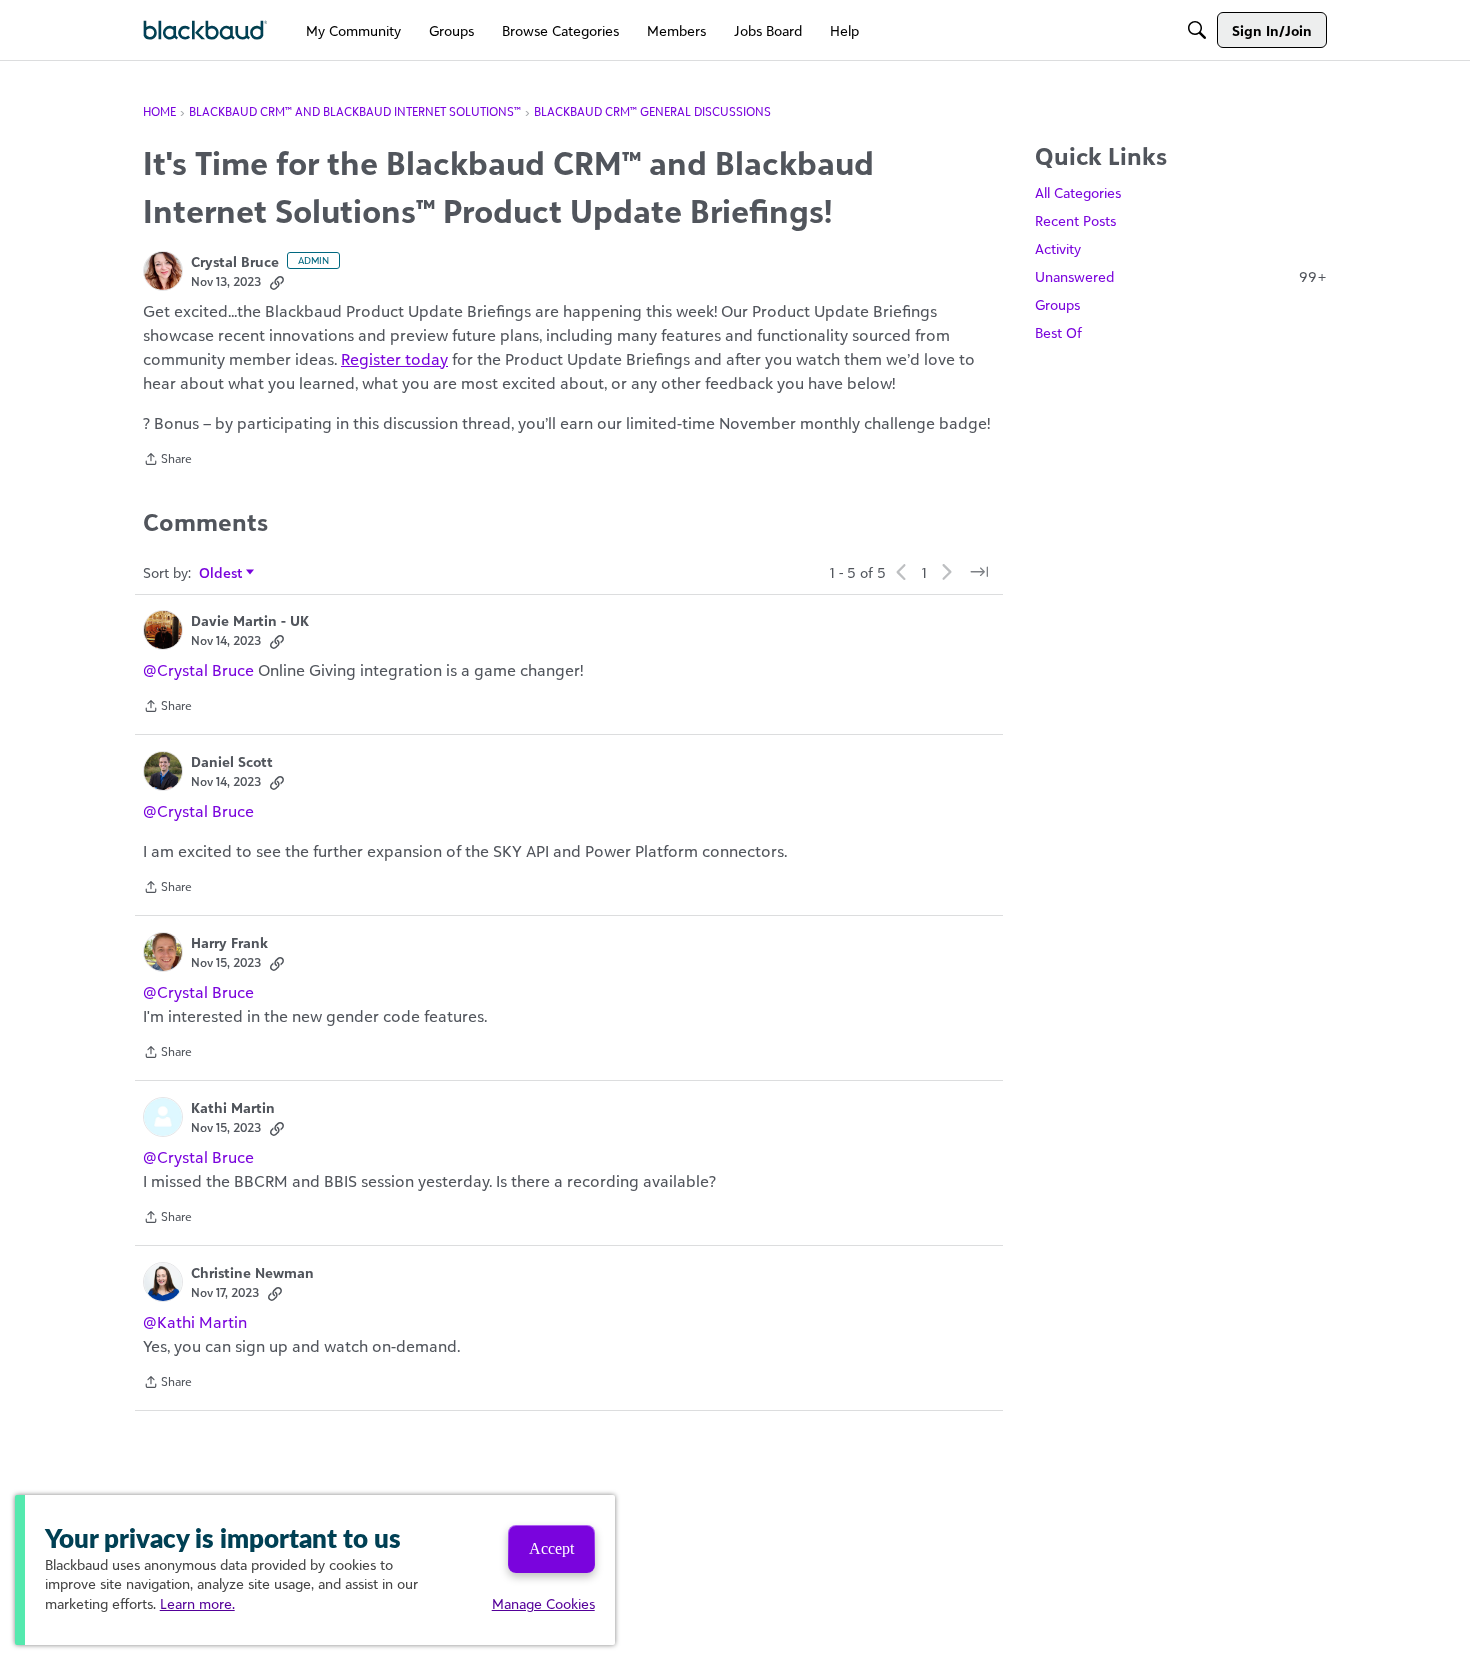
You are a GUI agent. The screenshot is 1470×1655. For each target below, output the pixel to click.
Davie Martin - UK (250, 620)
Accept (551, 1548)
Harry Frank (229, 942)
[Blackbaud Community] (205, 30)
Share (167, 461)
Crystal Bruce (235, 261)
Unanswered (1181, 276)
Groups (1057, 304)
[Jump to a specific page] (979, 572)
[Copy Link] (277, 282)
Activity (1058, 248)
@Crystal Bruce (198, 670)
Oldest (221, 573)
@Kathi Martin (195, 1322)
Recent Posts (1075, 220)
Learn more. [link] (197, 1603)
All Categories (1078, 192)
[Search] (1197, 30)
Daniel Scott (232, 761)
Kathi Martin (233, 1107)
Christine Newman (252, 1272)
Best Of (1058, 332)
